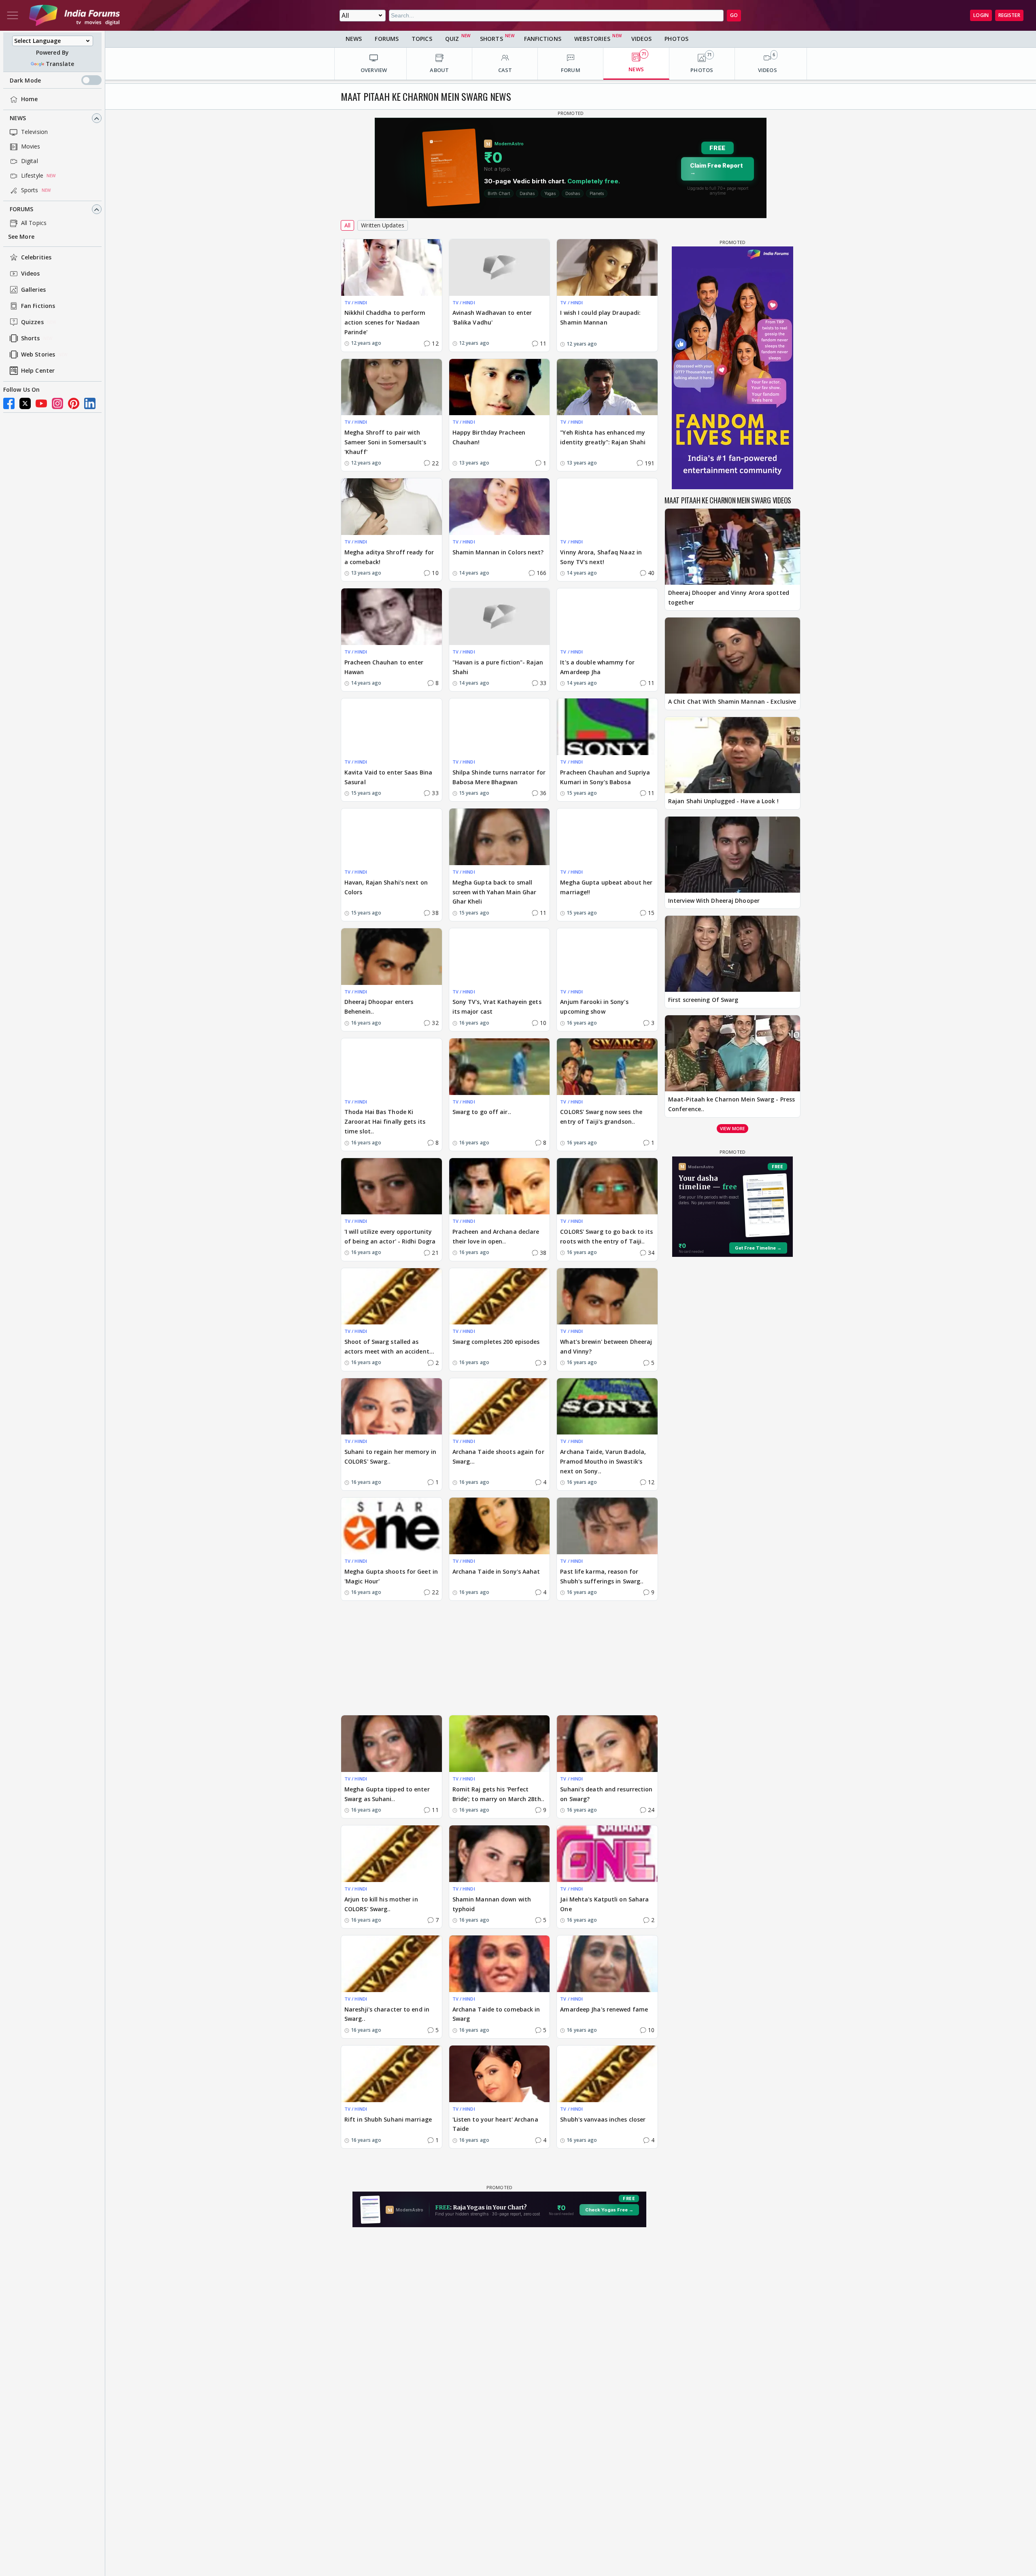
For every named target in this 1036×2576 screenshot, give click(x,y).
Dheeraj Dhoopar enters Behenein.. (379, 1007)
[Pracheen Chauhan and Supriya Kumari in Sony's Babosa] (607, 727)
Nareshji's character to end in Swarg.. (387, 2014)
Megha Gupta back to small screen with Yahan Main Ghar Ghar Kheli (495, 892)
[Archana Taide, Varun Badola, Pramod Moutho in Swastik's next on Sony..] (607, 1407)
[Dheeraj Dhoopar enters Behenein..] (392, 957)
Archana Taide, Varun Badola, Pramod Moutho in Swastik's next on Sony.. (603, 1461)
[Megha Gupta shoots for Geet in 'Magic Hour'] (392, 1526)
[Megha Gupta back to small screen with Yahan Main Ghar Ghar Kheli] (500, 837)
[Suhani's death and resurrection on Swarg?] (607, 1744)
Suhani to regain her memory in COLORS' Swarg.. (390, 1457)
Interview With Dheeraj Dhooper (714, 901)
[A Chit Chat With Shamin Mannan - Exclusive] (732, 656)
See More (21, 237)
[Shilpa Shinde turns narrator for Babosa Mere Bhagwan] (500, 727)
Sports (30, 190)
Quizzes (32, 322)
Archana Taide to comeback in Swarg (496, 2014)
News (18, 118)
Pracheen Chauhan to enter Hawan (384, 667)
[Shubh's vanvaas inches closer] (607, 2074)
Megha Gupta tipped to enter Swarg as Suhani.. (387, 1794)
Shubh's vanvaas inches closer (603, 2119)
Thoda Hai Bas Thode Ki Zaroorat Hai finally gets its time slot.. (385, 1121)
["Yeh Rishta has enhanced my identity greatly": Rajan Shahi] (607, 387)
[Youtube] (41, 403)
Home (29, 99)
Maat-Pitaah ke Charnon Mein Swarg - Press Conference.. (731, 1104)
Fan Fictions (38, 306)
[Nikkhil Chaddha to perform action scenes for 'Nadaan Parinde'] (392, 267)
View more (732, 1128)
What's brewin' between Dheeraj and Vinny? (606, 1346)
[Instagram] (57, 403)
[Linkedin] (90, 403)
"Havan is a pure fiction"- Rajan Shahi (498, 667)
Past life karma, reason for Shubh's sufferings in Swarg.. (602, 1576)
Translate (60, 64)
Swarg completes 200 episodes (496, 1342)
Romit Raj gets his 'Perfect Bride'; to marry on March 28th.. (498, 1794)
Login (981, 15)
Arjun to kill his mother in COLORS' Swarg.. (381, 1904)
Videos (31, 274)
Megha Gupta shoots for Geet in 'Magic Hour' (391, 1576)
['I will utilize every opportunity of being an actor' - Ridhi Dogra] (392, 1186)
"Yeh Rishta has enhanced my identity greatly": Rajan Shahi (603, 437)
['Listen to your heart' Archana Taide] (500, 2074)
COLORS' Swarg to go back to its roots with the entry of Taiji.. (606, 1236)
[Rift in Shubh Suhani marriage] (392, 2074)
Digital (30, 161)
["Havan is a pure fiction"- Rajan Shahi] (500, 617)
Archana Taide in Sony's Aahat (496, 1571)
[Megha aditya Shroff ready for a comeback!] (392, 507)
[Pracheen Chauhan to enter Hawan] (392, 617)
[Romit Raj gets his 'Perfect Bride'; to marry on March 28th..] (500, 1744)
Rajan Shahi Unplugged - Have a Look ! (723, 801)
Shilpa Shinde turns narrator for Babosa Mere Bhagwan (499, 777)
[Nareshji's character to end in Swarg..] (392, 1964)
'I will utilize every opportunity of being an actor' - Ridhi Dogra (390, 1236)
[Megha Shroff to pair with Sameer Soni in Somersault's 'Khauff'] (392, 387)
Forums (22, 209)
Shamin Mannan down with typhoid (492, 1904)
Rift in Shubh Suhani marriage (388, 2119)
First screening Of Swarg (703, 1000)
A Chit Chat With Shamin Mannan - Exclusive (732, 701)
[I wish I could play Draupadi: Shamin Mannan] (607, 267)
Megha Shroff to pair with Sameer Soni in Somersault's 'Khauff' (385, 442)
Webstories (592, 39)
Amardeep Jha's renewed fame (604, 2009)
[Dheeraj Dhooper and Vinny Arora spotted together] (732, 547)
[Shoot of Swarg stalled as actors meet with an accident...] (392, 1296)
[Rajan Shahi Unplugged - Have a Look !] (732, 755)
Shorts (31, 338)
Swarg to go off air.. (482, 1112)
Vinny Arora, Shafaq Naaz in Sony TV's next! (601, 557)
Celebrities (36, 258)
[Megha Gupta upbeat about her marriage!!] (607, 837)
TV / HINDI (356, 302)
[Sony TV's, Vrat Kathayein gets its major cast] (500, 957)
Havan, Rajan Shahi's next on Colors (386, 887)
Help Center (38, 371)
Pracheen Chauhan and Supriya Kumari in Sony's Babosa (605, 777)
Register (1009, 15)
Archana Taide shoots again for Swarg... (498, 1457)
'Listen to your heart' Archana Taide (495, 2124)
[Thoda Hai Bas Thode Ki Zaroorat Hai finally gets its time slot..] (392, 1067)
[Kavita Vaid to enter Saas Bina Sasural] (392, 727)
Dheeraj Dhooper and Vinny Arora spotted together (729, 597)
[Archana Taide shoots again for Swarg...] (500, 1407)
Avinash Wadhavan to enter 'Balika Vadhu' (492, 317)
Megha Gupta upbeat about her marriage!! (606, 887)
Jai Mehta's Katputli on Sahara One (604, 1904)
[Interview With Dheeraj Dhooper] (732, 855)
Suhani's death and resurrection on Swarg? (606, 1794)
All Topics (34, 223)
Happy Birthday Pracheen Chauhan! (489, 437)
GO (734, 15)
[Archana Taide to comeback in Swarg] (500, 1964)
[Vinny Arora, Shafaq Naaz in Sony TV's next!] (607, 507)
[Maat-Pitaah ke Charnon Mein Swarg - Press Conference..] (732, 1053)
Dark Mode (25, 80)
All (347, 225)
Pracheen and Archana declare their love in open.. (496, 1236)
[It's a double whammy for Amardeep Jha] (607, 617)
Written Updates (383, 225)
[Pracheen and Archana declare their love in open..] (500, 1186)
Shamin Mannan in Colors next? (498, 552)
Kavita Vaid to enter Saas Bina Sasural (388, 777)
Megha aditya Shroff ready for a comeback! (389, 557)
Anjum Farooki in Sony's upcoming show (594, 1007)
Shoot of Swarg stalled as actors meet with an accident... (389, 1346)
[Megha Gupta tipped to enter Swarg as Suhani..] (392, 1744)
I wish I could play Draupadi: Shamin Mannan (600, 317)
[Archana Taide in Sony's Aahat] (500, 1526)
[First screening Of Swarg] (732, 954)
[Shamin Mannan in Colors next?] (500, 507)
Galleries (33, 290)
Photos (676, 39)
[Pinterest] (74, 403)
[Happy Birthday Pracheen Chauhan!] (500, 387)
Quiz (452, 39)
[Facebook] (9, 403)
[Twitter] (25, 403)
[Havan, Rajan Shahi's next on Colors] (392, 837)
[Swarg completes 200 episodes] (500, 1296)
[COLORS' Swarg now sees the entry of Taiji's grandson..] (607, 1067)
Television (34, 132)
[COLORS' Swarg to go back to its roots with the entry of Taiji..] (607, 1186)
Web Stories (38, 355)
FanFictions (543, 39)
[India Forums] (74, 15)
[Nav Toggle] (13, 15)
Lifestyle (32, 176)
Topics (422, 39)
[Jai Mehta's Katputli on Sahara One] (607, 1854)
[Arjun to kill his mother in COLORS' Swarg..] (392, 1854)
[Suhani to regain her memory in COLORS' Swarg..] (392, 1407)
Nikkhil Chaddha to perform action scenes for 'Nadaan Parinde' (385, 322)
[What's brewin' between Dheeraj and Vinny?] (607, 1296)
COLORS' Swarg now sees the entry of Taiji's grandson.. (601, 1117)
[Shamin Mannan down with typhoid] (500, 1854)
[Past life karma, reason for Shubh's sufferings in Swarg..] (607, 1526)
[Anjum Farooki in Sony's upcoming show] (607, 957)
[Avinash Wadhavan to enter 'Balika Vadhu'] (500, 267)
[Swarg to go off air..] (500, 1067)
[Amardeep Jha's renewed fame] (607, 1964)
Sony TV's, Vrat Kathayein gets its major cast (497, 1007)
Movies (31, 147)
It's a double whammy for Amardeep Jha (597, 667)
